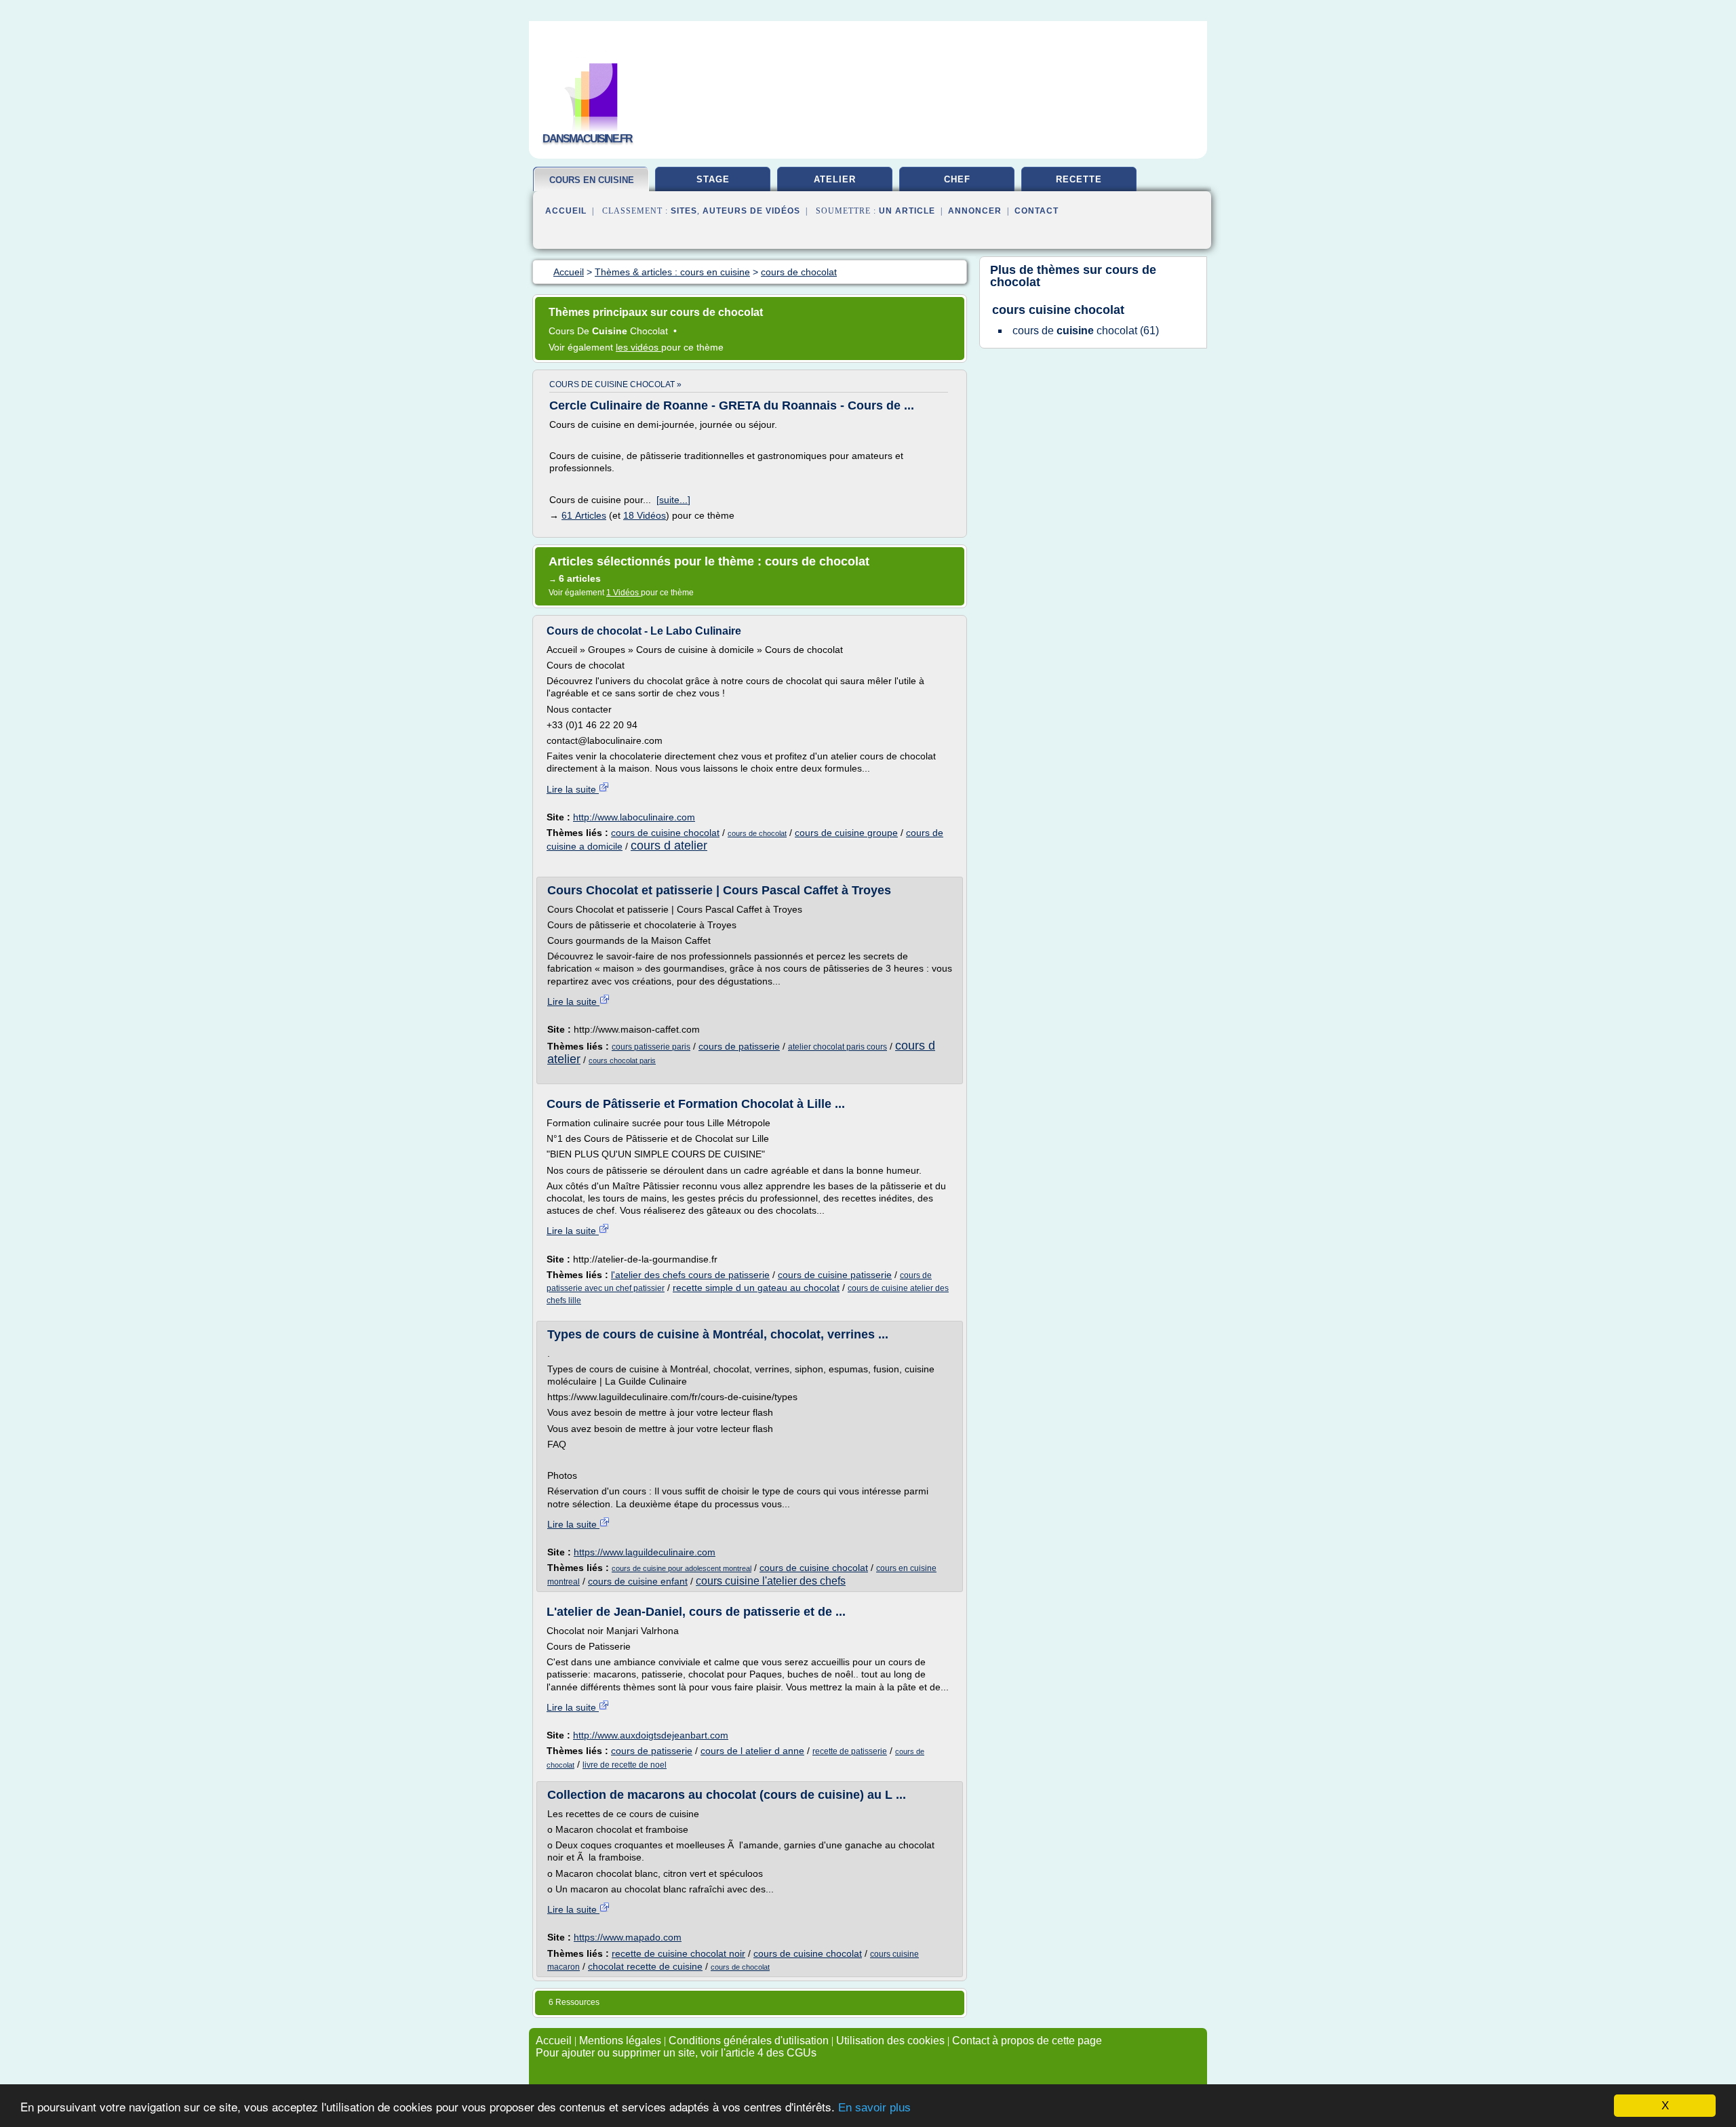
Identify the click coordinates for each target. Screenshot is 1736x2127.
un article (907, 211)
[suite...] (673, 500)
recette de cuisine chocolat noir (678, 1953)
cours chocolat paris (622, 1060)
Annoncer (975, 211)
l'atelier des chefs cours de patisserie (690, 1275)
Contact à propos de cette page (1027, 2041)
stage (713, 179)
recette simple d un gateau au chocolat (756, 1288)
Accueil (566, 211)
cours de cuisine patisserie (835, 1275)
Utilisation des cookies (890, 2041)
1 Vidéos (624, 593)
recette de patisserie (850, 1751)
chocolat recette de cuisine (645, 1966)
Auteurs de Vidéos (751, 211)
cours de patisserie (739, 1046)
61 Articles (584, 515)
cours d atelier (669, 846)
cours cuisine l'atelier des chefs (771, 1581)
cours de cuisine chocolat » (615, 384)
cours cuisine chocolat (1058, 310)
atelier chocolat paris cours (837, 1047)
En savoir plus (874, 2108)
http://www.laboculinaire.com (634, 817)
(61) (1086, 331)
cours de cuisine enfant (638, 1581)
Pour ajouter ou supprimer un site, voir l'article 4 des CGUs (676, 2053)
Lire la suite (573, 789)
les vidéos (638, 347)
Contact (1037, 211)
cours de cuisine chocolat (665, 833)
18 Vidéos (645, 515)
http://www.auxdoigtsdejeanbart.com (651, 1735)
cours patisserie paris (651, 1047)
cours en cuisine (592, 180)
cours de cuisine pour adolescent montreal (682, 1568)
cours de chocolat (757, 833)
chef (957, 179)
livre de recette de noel (625, 1765)
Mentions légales (620, 2041)
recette (1079, 179)
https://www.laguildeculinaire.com (645, 1552)
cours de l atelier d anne (752, 1751)
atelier (835, 179)
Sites (684, 211)
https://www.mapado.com (628, 1937)
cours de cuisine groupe (846, 833)
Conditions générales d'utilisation (749, 2041)
